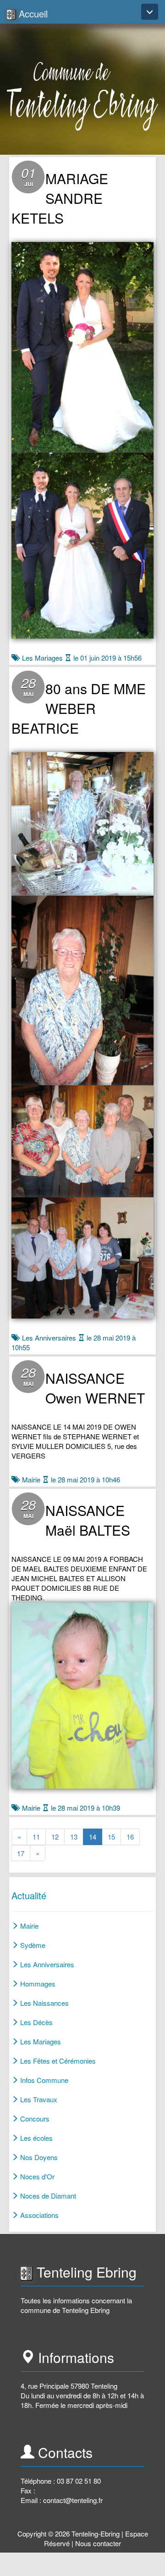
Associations (38, 2215)
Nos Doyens (38, 2157)
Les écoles (36, 2138)
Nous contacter (98, 2543)
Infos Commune (43, 2080)
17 (24, 1853)
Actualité (29, 1895)
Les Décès (36, 2022)
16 (133, 1836)
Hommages (37, 1984)
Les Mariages (42, 658)
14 (96, 1836)
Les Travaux (38, 2099)
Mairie (31, 1479)
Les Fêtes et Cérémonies (57, 2061)
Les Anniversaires (49, 1338)
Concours (34, 2119)
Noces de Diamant (47, 2196)
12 (58, 1836)
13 (77, 1836)
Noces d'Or (36, 2176)
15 (114, 1836)
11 (39, 1836)
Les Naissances (44, 2003)
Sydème (32, 1945)
